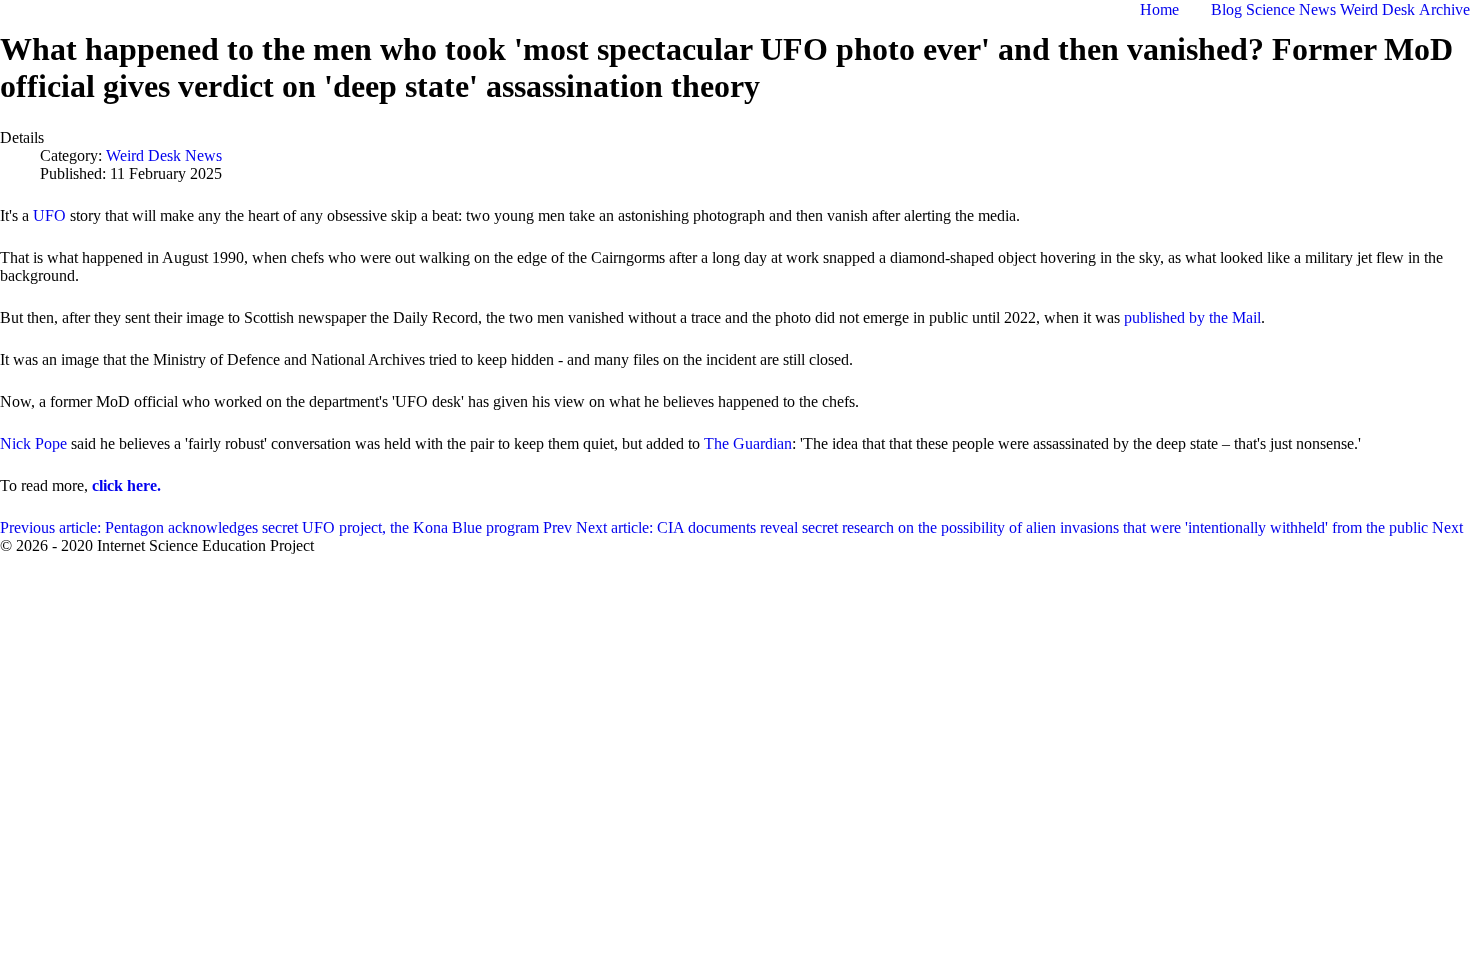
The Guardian (748, 443)
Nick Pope (33, 443)
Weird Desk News (164, 155)
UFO (49, 215)
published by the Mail (1192, 317)
